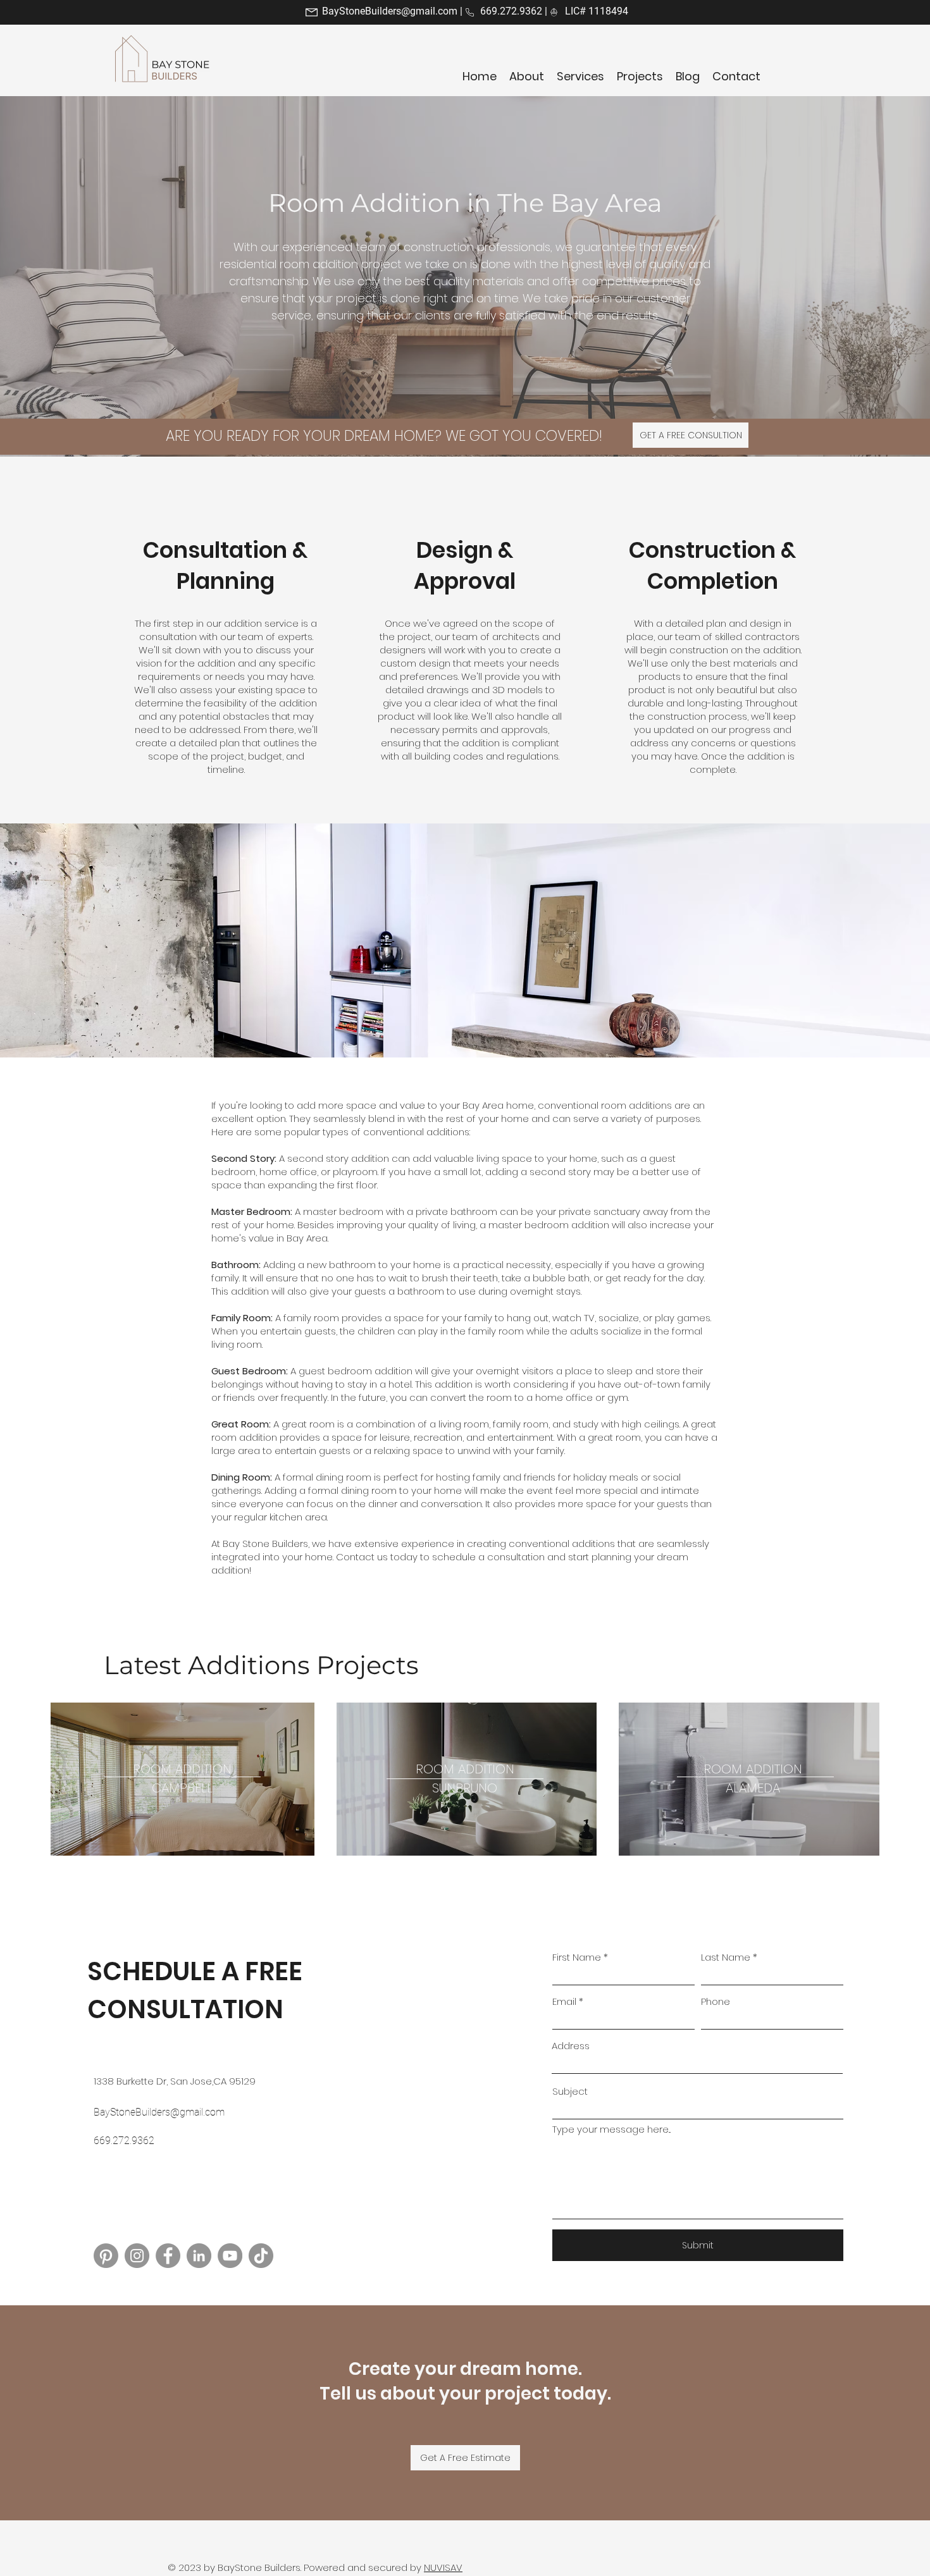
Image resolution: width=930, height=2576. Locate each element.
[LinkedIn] (199, 2256)
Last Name (726, 1957)
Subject (570, 2091)
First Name (577, 1957)
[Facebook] (168, 2256)
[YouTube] (230, 2256)
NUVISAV (443, 2567)
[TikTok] (261, 2256)
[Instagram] (137, 2256)
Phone (716, 2001)
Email (564, 2001)
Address (571, 2046)
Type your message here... (611, 2129)
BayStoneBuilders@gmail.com (390, 11)
